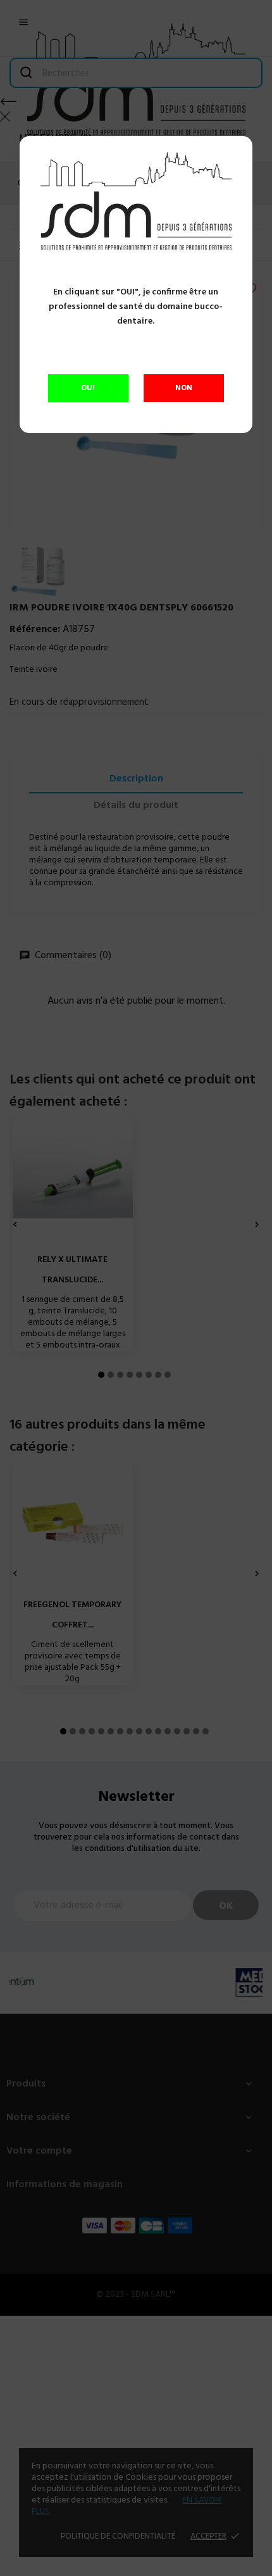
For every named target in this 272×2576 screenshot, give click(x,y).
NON (184, 388)
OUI (88, 388)
